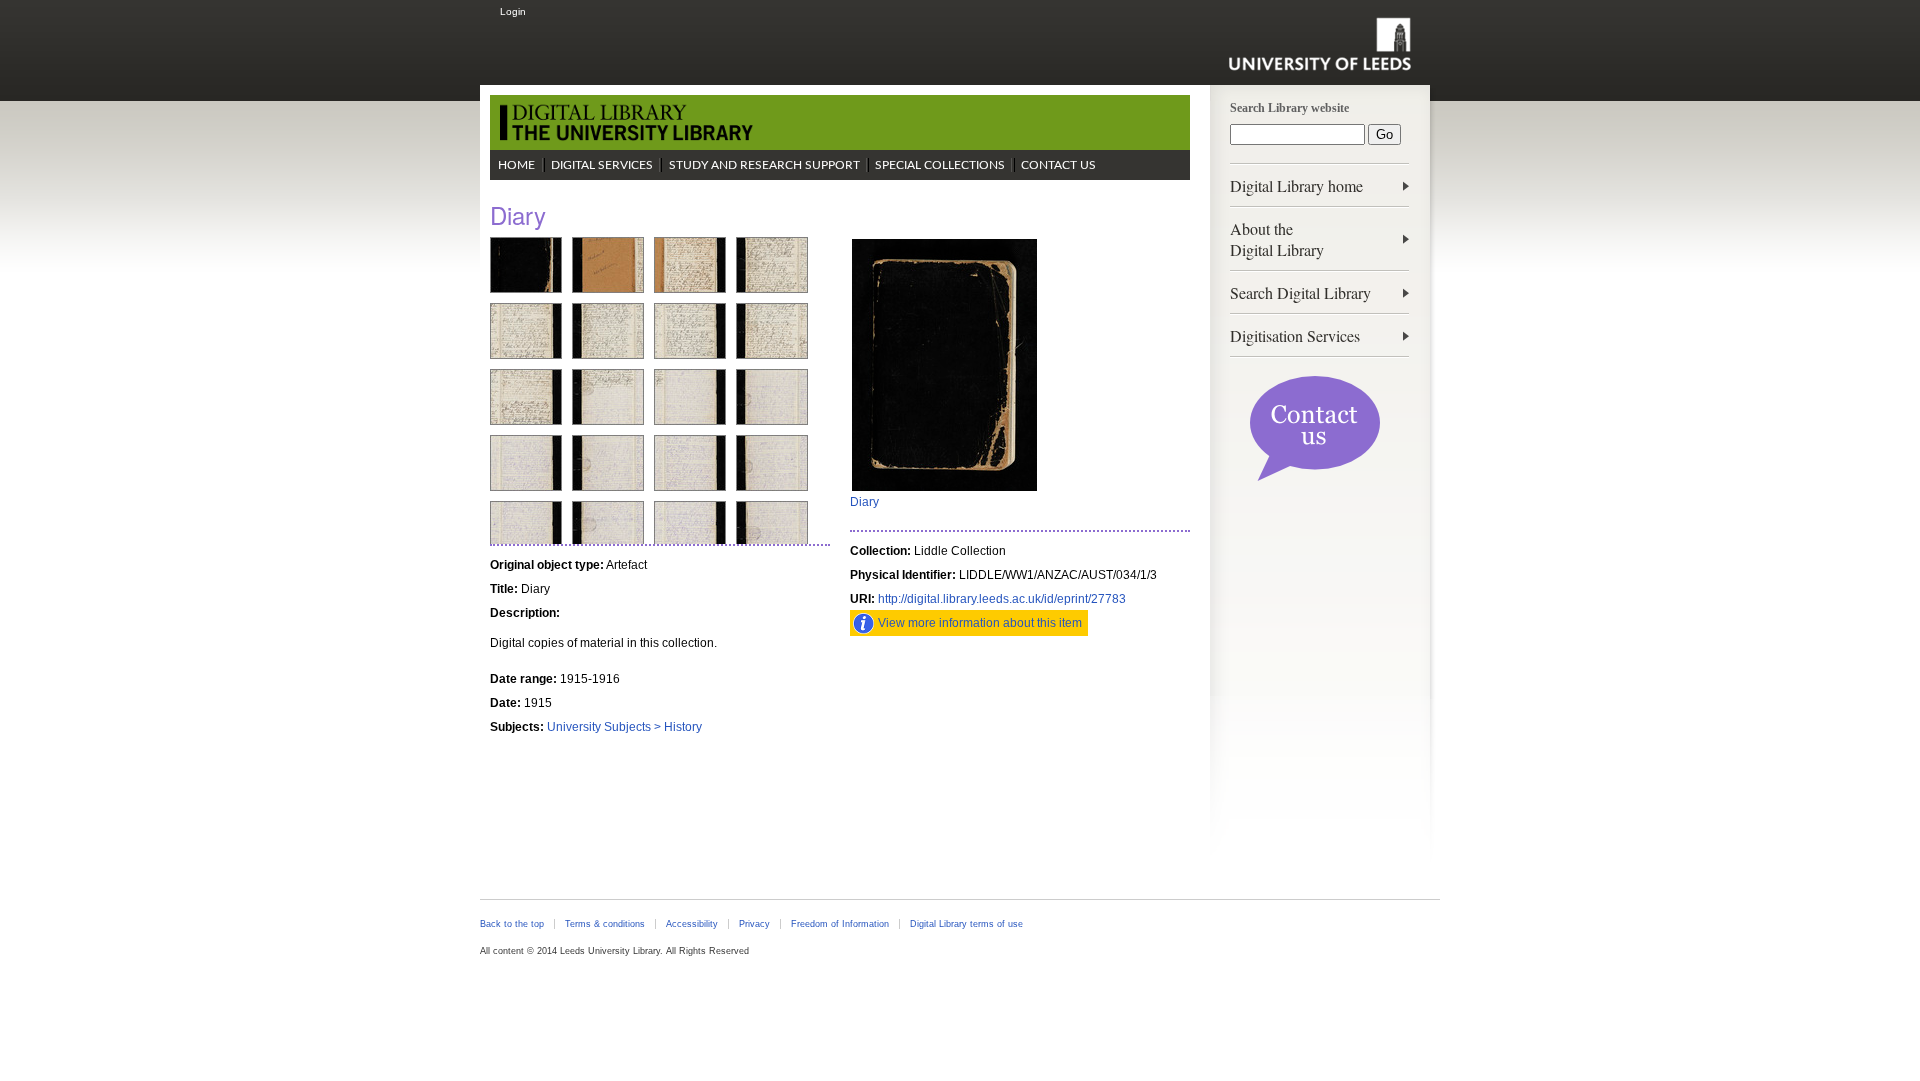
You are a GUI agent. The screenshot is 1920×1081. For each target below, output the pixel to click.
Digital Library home (1296, 185)
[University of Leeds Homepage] (1319, 44)
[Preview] (944, 489)
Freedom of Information (840, 924)
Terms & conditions (605, 924)
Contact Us (1058, 165)
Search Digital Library (1300, 292)
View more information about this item (980, 623)
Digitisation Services (1295, 335)
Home (516, 165)
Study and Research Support (764, 165)
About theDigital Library (1277, 239)
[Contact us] (1315, 477)
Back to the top (512, 924)
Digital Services (602, 165)
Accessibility (692, 924)
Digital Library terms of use (966, 924)
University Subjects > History (624, 727)
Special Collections (940, 165)
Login (513, 11)
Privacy (754, 924)
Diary (864, 502)
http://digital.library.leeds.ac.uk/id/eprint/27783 (1002, 599)
